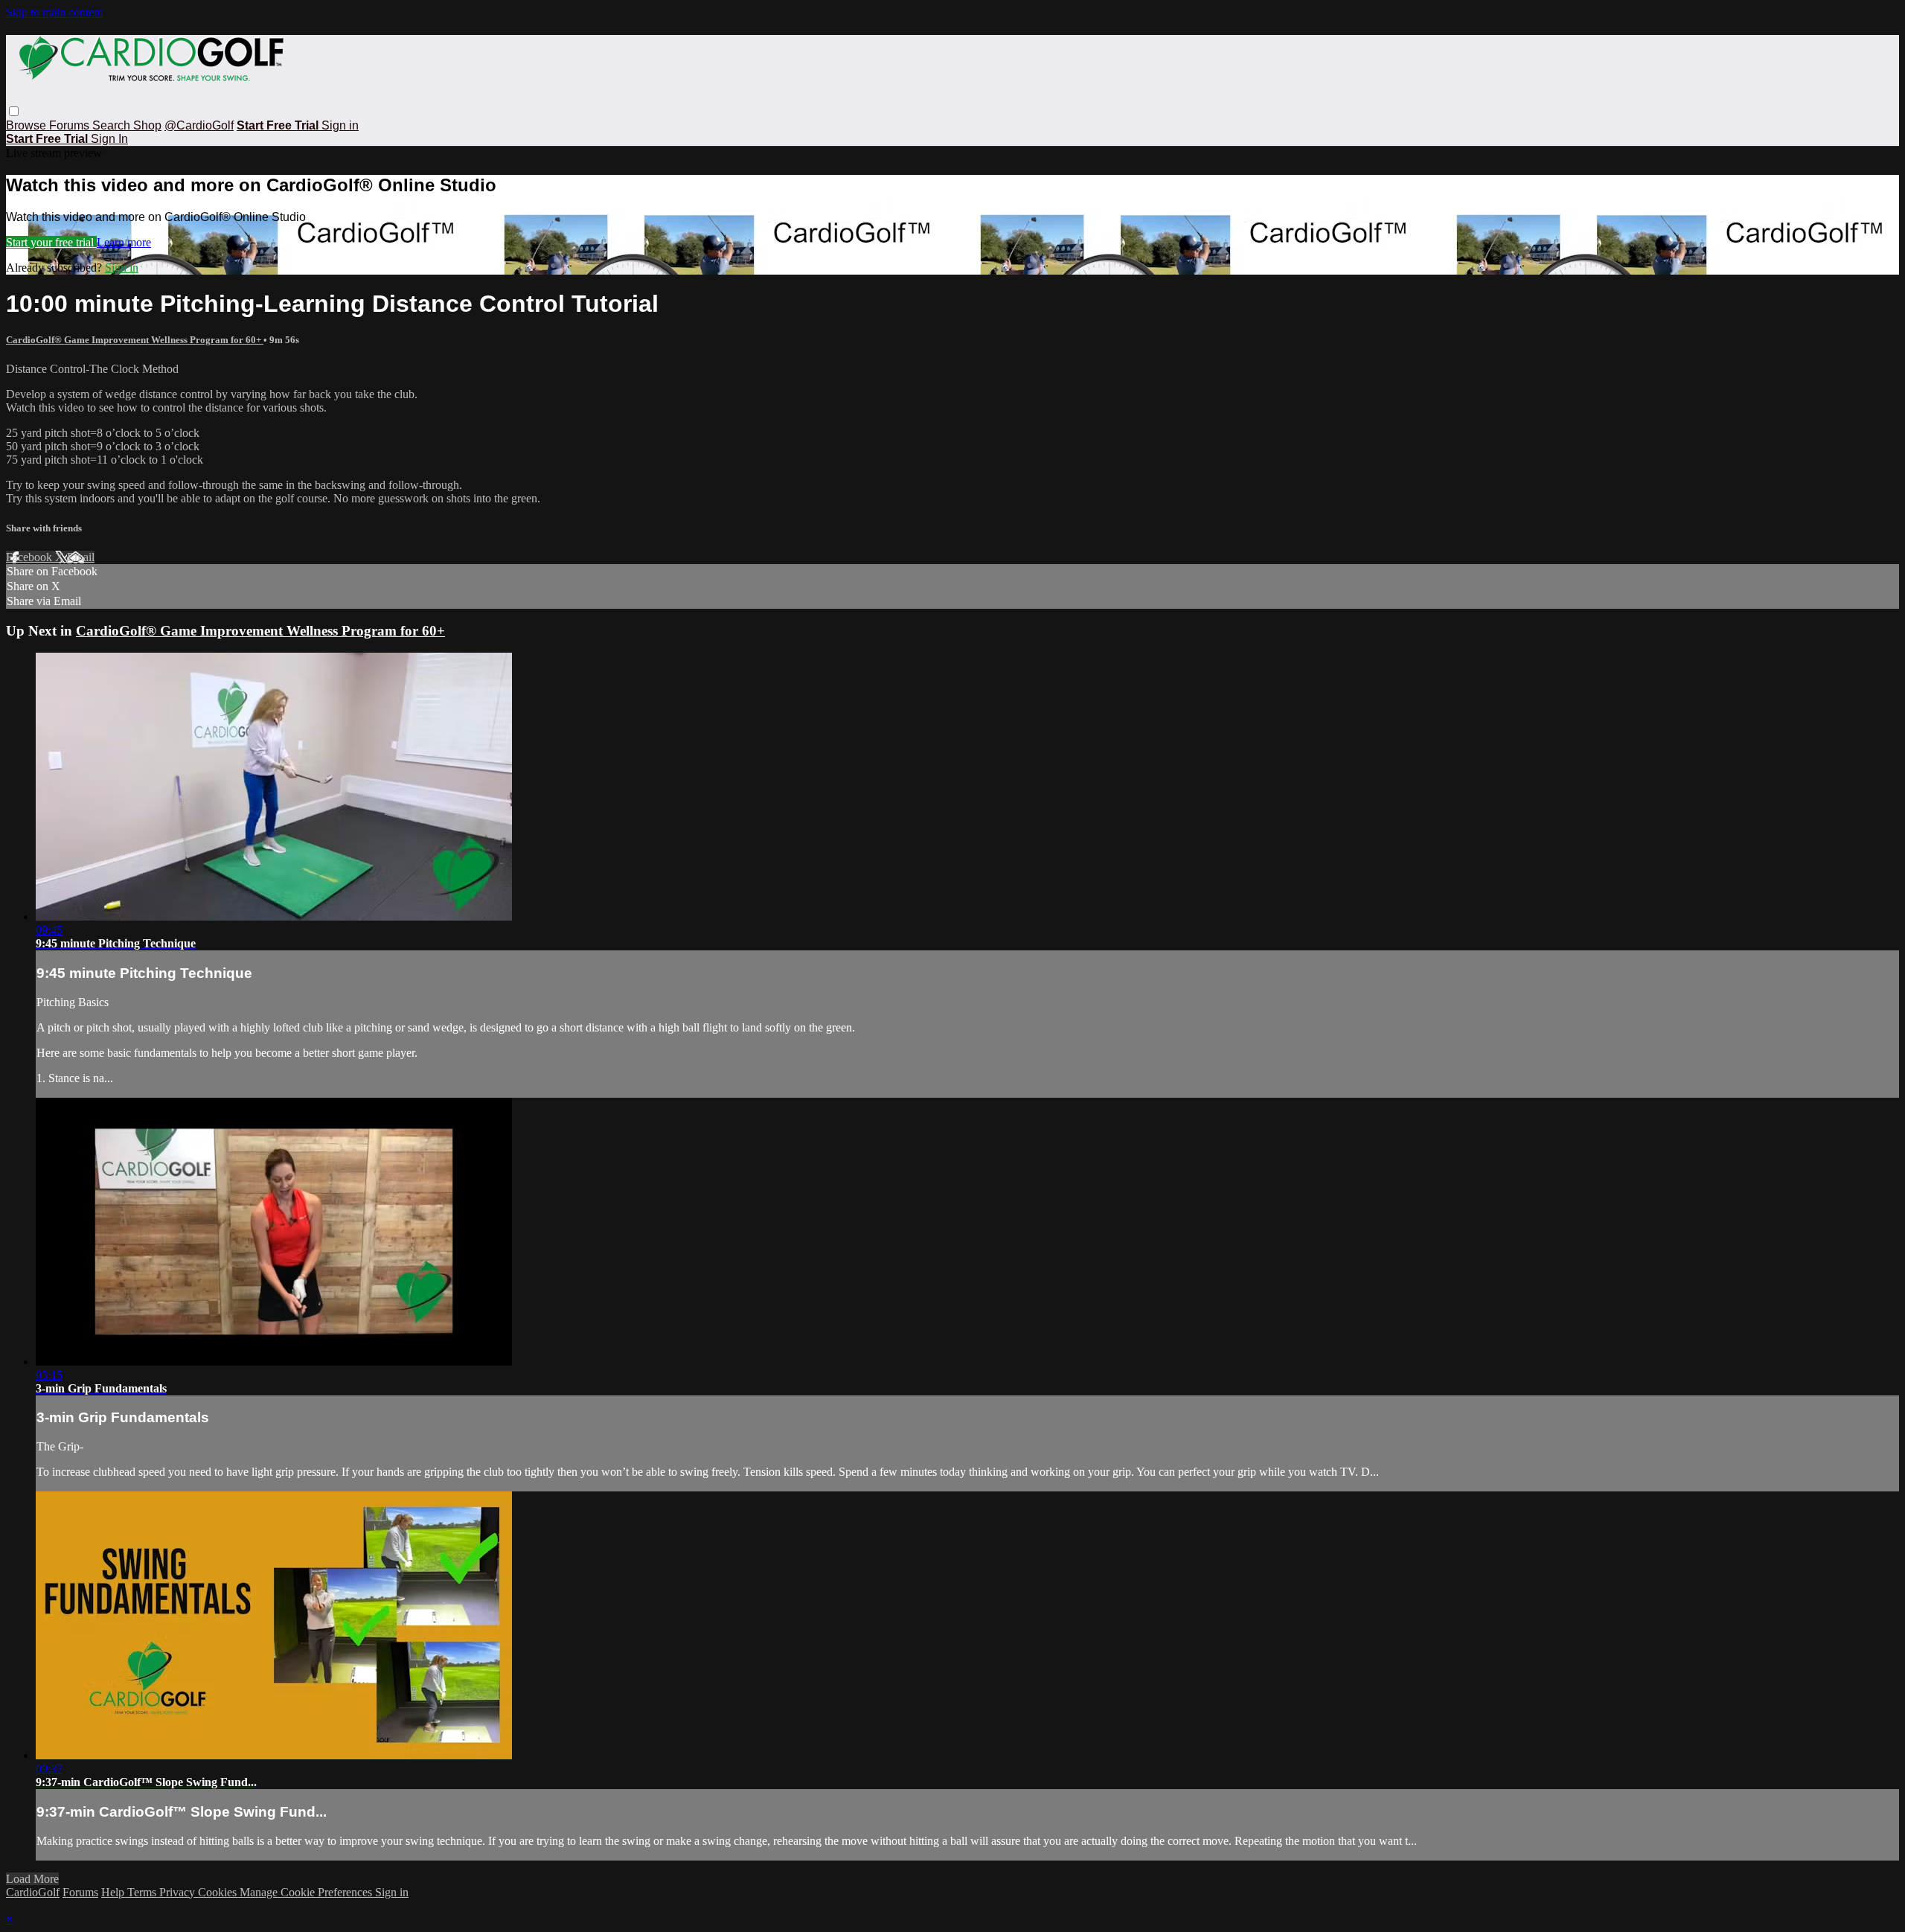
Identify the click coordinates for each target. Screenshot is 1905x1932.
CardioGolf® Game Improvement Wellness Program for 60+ (135, 340)
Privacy (179, 1892)
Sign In (109, 139)
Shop (147, 125)
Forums (71, 125)
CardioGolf (33, 1892)
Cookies (219, 1892)
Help (114, 1892)
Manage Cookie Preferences (307, 1892)
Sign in (340, 125)
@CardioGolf (199, 125)
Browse (28, 125)
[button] (14, 111)
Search (113, 125)
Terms (143, 1892)
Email (81, 557)
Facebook (31, 557)
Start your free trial (51, 242)
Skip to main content (54, 12)
